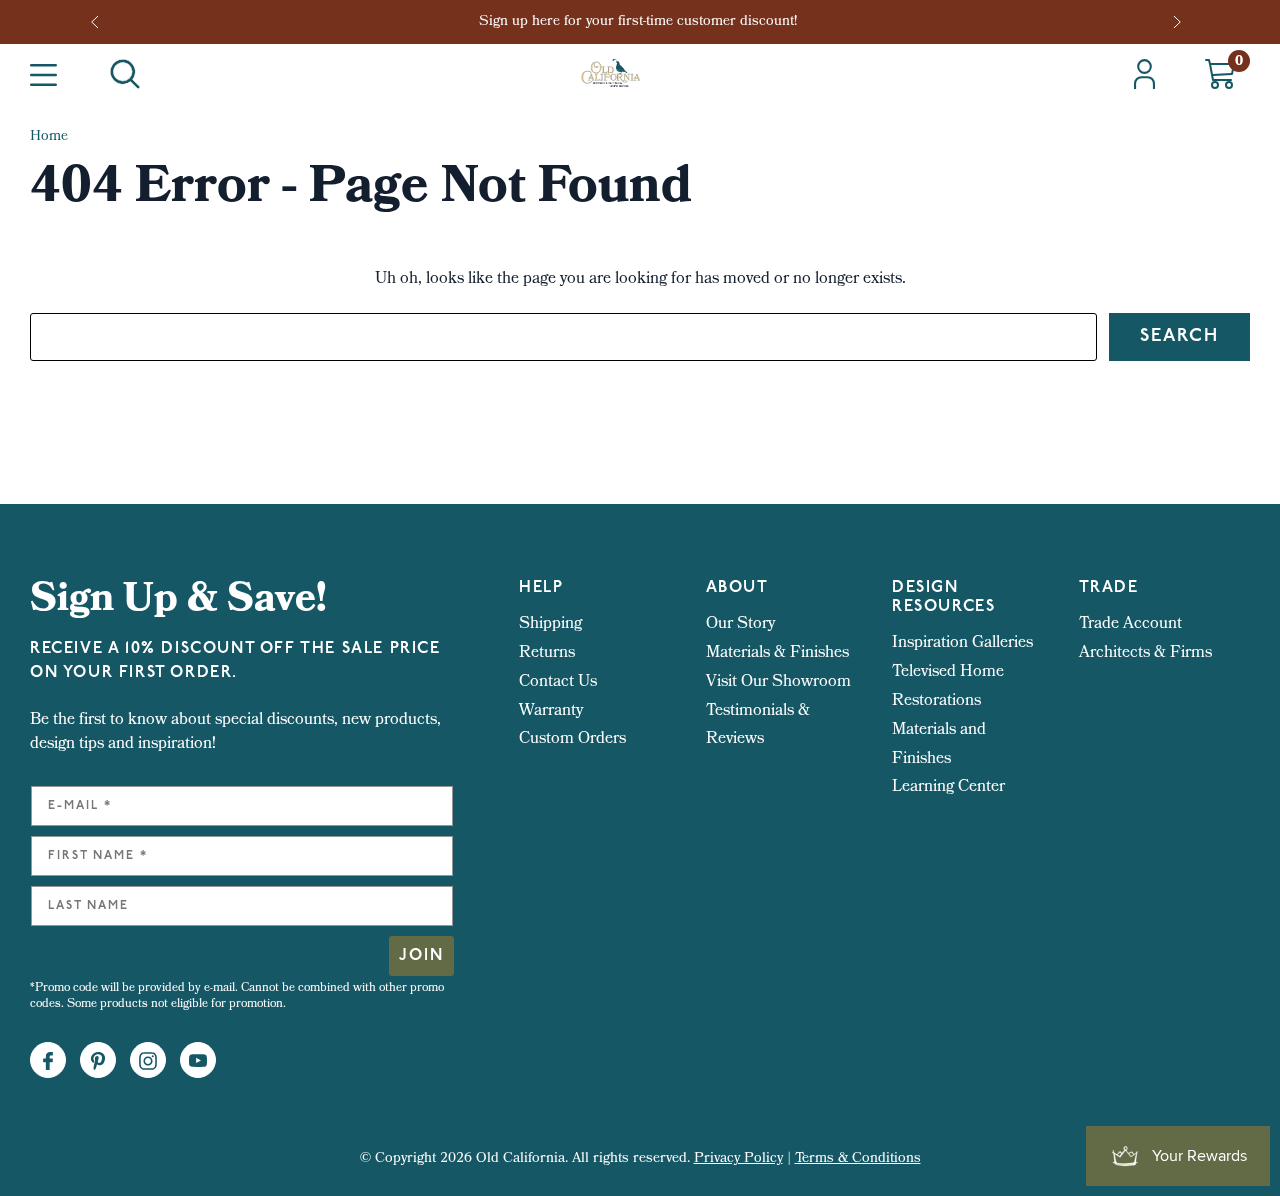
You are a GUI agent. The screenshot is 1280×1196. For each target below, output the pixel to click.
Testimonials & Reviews (758, 726)
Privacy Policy (738, 1159)
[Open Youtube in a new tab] (198, 1061)
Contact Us (558, 682)
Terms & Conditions (858, 1159)
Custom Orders (572, 739)
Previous (101, 22)
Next (1179, 22)
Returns (547, 653)
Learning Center (948, 787)
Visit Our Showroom (778, 682)
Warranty (551, 711)
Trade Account (1130, 624)
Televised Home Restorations (948, 687)
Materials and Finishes (939, 745)
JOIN (421, 956)
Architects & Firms (1145, 653)
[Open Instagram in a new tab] (148, 1061)
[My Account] (1144, 74)
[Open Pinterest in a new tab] (98, 1061)
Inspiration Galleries (962, 643)
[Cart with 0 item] (1220, 74)
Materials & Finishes (777, 653)
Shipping (550, 624)
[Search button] (125, 74)
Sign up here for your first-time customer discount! (640, 22)
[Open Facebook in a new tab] (48, 1061)
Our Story (740, 624)
